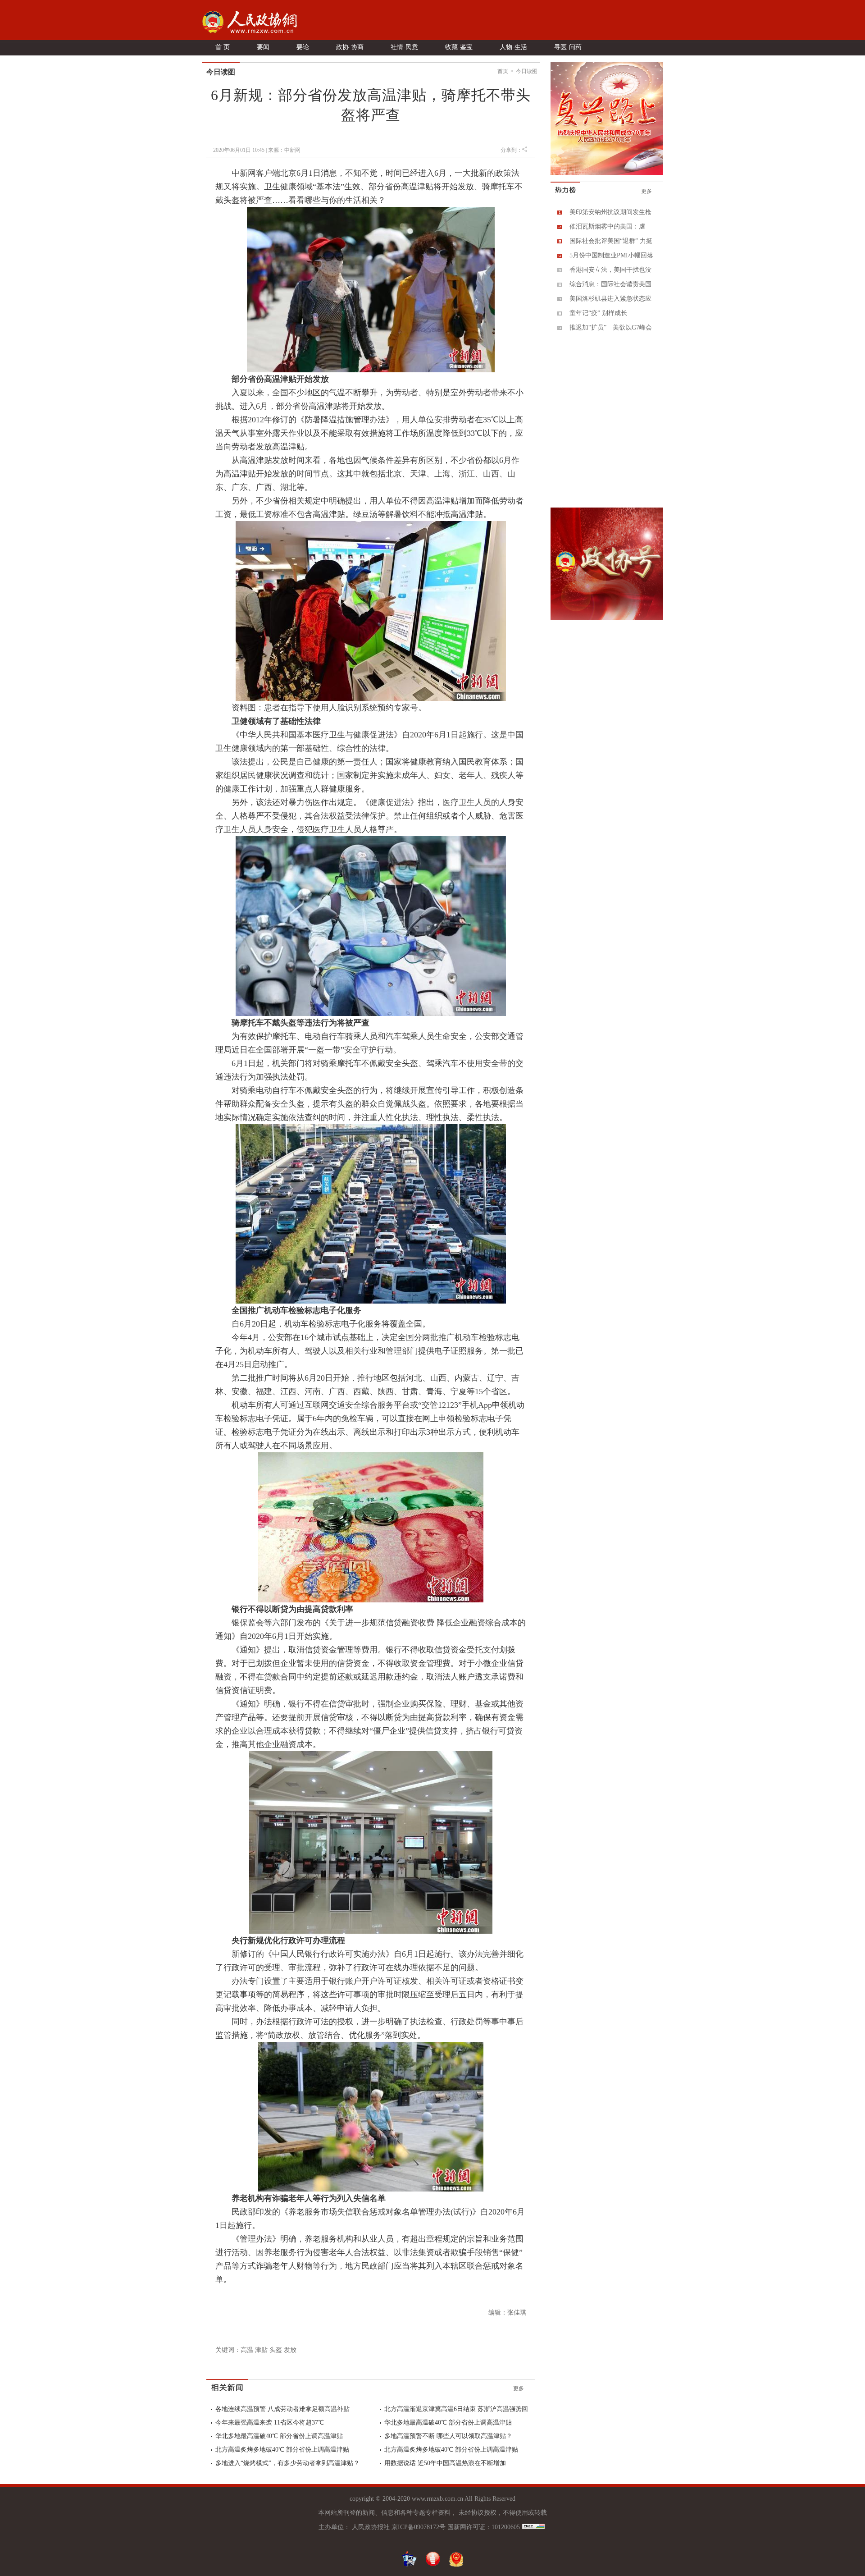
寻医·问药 (568, 47)
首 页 (223, 47)
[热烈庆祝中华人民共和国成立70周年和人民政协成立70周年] (607, 173)
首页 (503, 71)
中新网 (292, 150)
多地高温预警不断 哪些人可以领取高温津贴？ (448, 2436)
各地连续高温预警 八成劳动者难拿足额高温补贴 (282, 2409)
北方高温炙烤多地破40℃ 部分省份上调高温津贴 (282, 2450)
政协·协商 (350, 47)
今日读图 (527, 71)
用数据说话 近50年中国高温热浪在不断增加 (445, 2463)
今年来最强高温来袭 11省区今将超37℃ (270, 2423)
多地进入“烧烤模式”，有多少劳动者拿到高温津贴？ (287, 2463)
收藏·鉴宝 (459, 47)
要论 (303, 47)
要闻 (263, 47)
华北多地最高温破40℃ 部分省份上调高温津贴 (448, 2423)
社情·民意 (404, 47)
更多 (519, 2388)
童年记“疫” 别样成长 (598, 313)
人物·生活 (513, 47)
